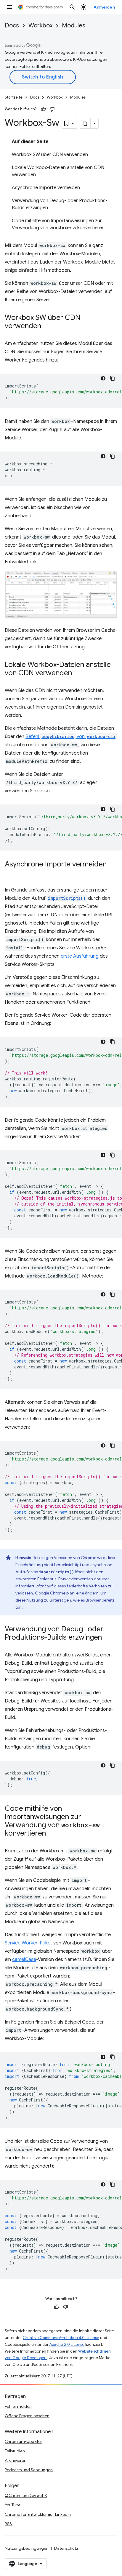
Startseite (14, 97)
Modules (74, 26)
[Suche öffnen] (72, 7)
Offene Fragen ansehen (27, 2416)
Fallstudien (15, 2451)
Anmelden (104, 7)
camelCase (24, 1960)
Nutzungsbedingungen (27, 2548)
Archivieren (16, 2460)
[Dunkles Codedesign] (103, 378)
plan (70, 1593)
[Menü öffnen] (9, 7)
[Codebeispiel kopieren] (113, 378)
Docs (12, 26)
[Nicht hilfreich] (52, 109)
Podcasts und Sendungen (29, 2470)
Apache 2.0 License (67, 2344)
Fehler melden (18, 2406)
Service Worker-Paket (28, 1943)
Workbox (40, 26)
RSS (8, 2524)
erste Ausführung (80, 956)
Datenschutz (66, 2548)
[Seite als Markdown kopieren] (85, 123)
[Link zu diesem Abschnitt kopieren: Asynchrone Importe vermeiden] (11, 873)
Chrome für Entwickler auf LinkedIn (38, 2514)
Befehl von (70, 737)
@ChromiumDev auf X (26, 2495)
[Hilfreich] (43, 109)
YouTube (13, 2505)
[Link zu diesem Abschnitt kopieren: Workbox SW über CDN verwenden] (47, 326)
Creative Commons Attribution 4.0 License (61, 2338)
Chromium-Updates (24, 2441)
